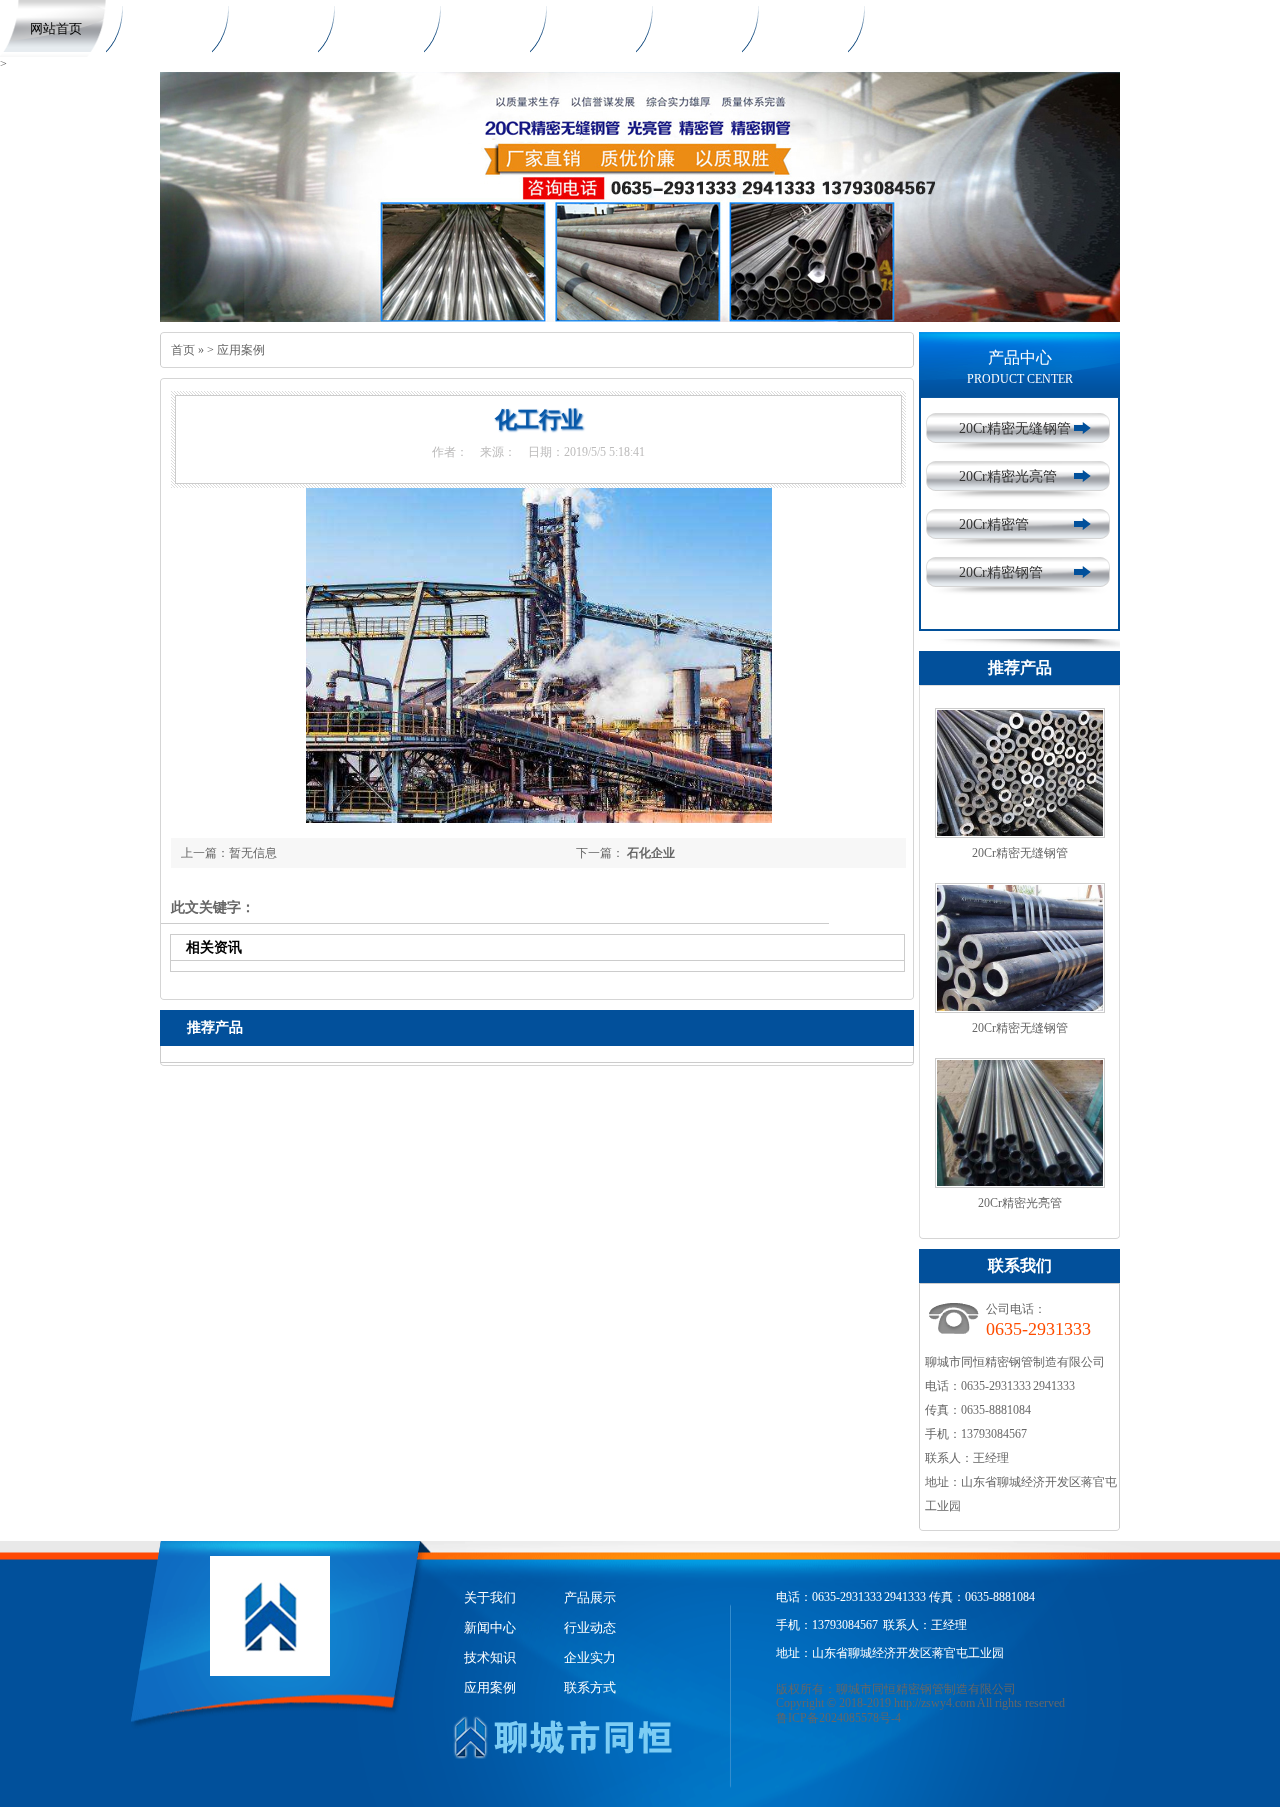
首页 (183, 350)
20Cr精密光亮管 (1008, 476)
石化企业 (651, 853)
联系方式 (904, 28)
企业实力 (692, 28)
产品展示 (268, 28)
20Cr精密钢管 (1001, 572)
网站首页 (56, 28)
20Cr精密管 (994, 524)
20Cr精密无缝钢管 (1015, 428)
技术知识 (586, 28)
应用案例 (798, 28)
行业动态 (480, 28)
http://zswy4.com (934, 1703)
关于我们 (162, 28)
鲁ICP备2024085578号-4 (838, 1718)
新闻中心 (374, 28)
